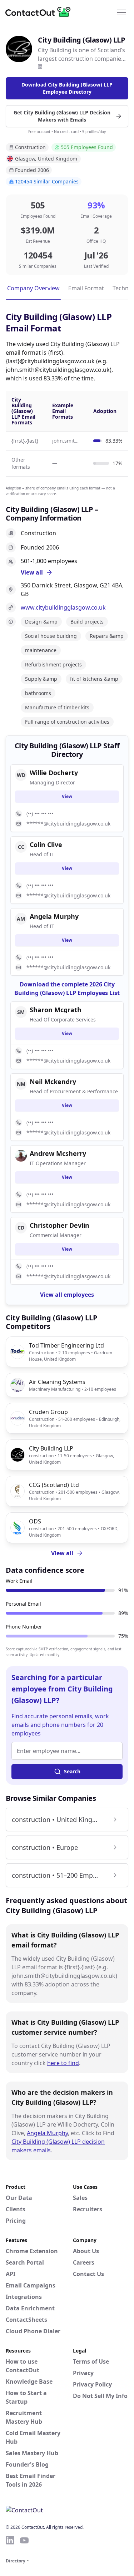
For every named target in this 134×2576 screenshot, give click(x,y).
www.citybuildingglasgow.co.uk (63, 607)
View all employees (67, 1295)
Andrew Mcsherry (58, 1153)
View (67, 796)
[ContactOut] (40, 12)
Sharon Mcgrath (56, 1010)
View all (62, 1553)
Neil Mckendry (53, 1082)
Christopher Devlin (59, 1225)
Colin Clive (46, 844)
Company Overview (33, 288)
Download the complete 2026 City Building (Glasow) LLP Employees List (67, 989)
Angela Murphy (47, 2133)
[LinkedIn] (40, 67)
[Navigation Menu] (121, 12)
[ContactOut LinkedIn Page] (10, 2540)
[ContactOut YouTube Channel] (24, 2540)
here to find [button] (63, 2063)
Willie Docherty (54, 773)
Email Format (86, 288)
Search (72, 1771)
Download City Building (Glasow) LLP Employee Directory (67, 88)
